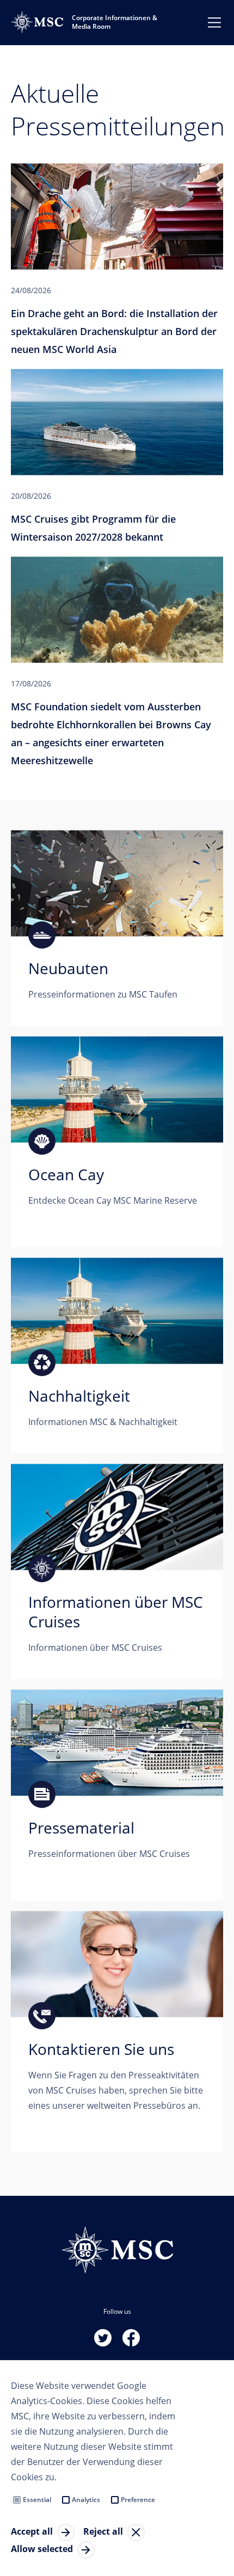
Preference (138, 2500)
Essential (37, 2500)
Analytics (86, 2500)
